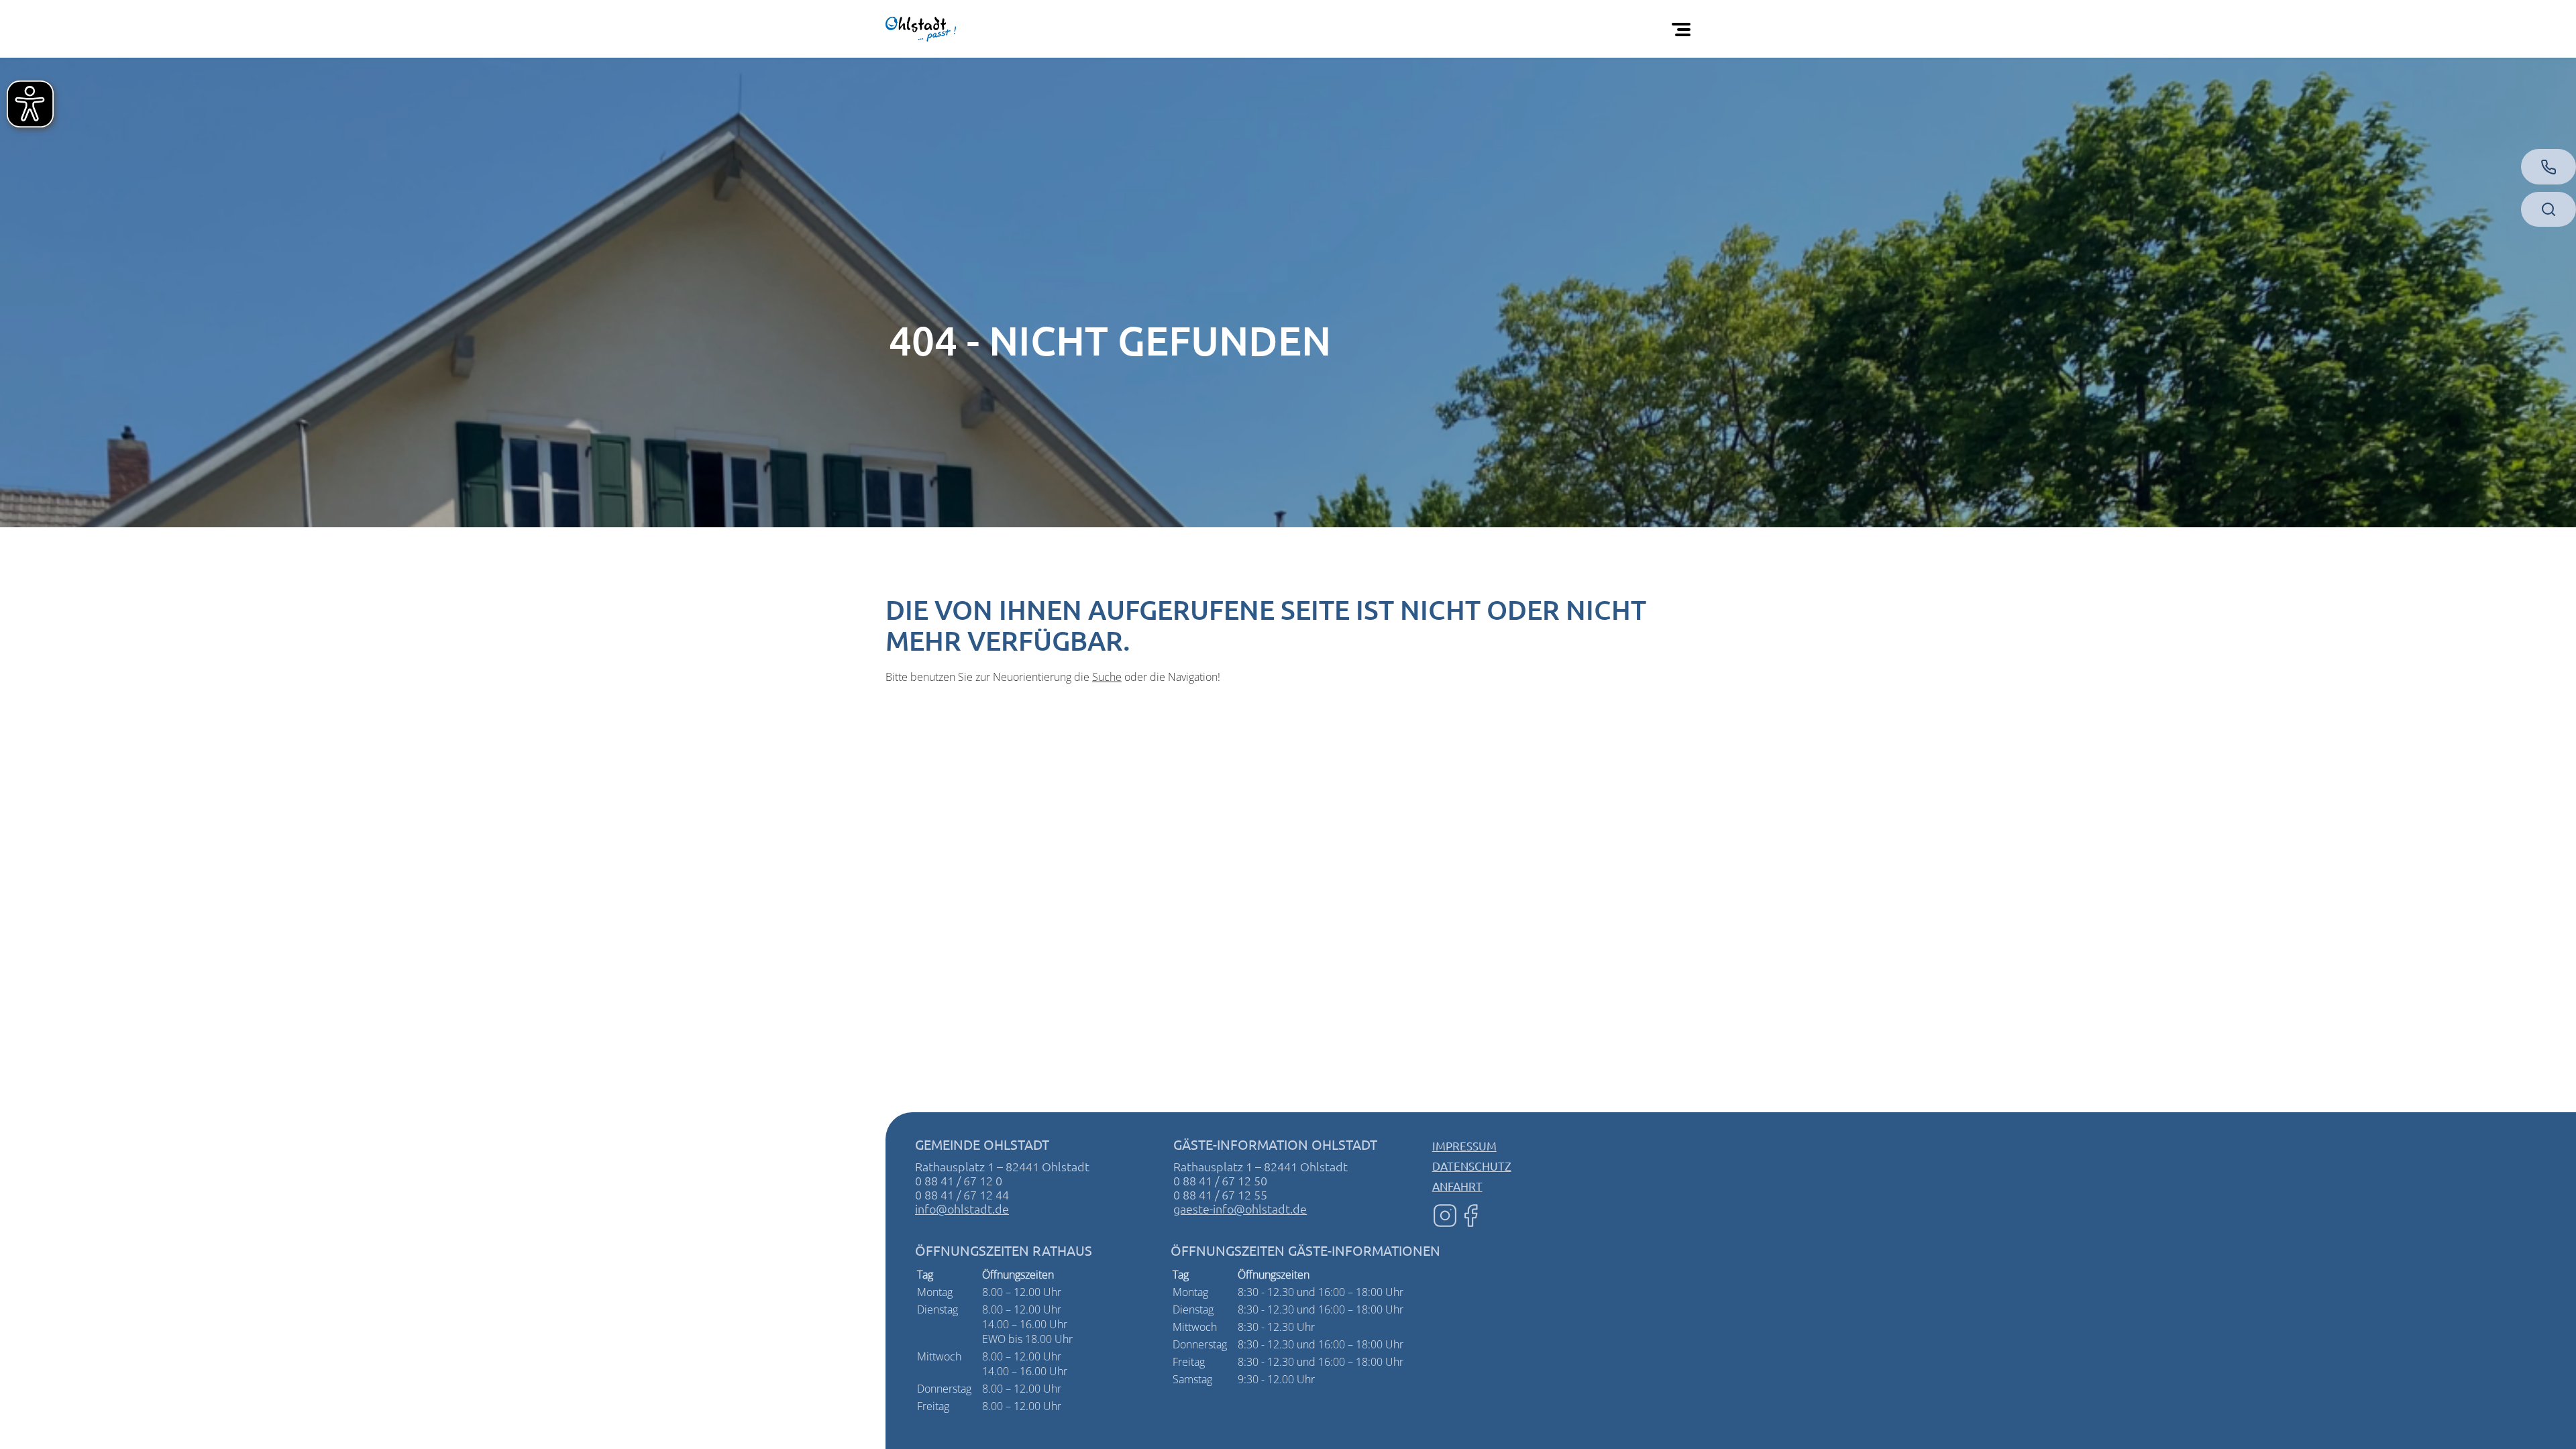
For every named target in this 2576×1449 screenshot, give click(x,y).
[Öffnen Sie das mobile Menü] (1684, 29)
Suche (1107, 677)
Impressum (1464, 1145)
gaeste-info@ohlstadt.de (1240, 1209)
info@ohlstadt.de (962, 1209)
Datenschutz (1472, 1166)
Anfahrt (1457, 1186)
